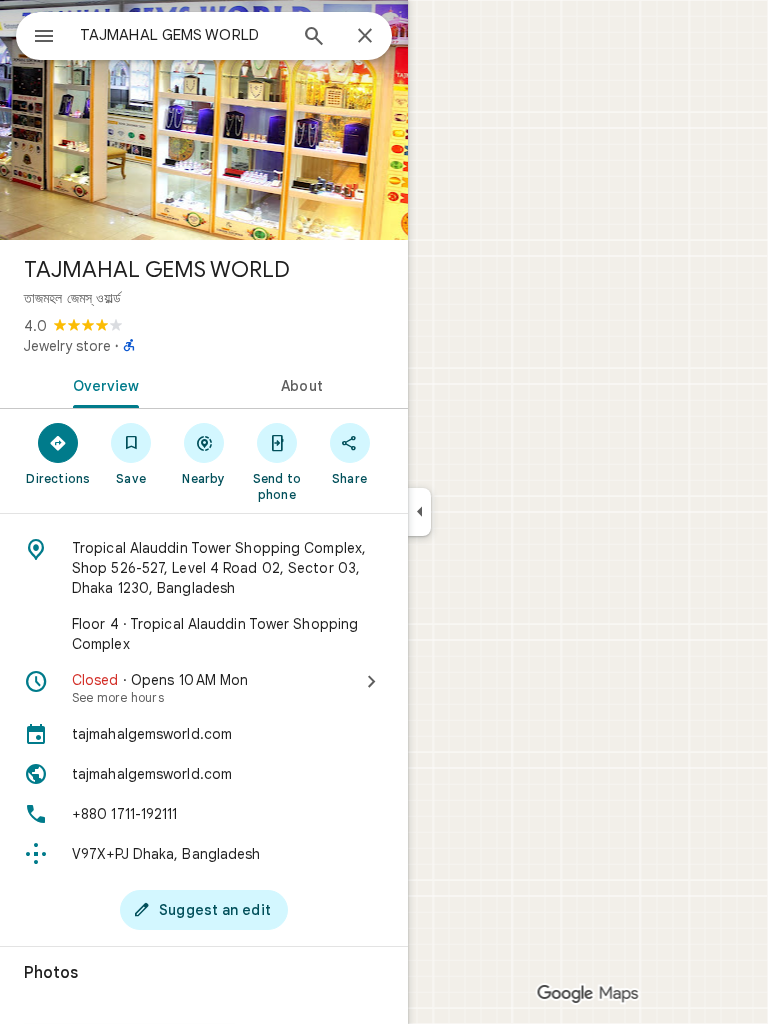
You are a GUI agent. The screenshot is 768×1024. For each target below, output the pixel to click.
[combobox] (183, 35)
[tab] (102, 384)
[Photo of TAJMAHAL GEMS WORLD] (204, 120)
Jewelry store (67, 346)
